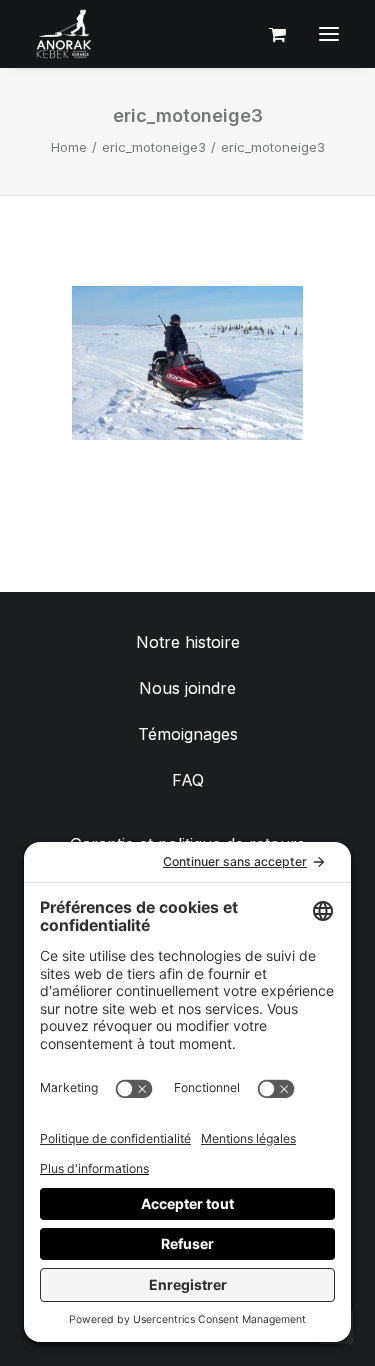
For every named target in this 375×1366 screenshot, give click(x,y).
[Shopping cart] (268, 34)
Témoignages (188, 734)
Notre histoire (188, 642)
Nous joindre (187, 688)
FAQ (188, 780)
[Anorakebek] (64, 34)
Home (69, 147)
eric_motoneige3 (154, 147)
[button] (329, 34)
